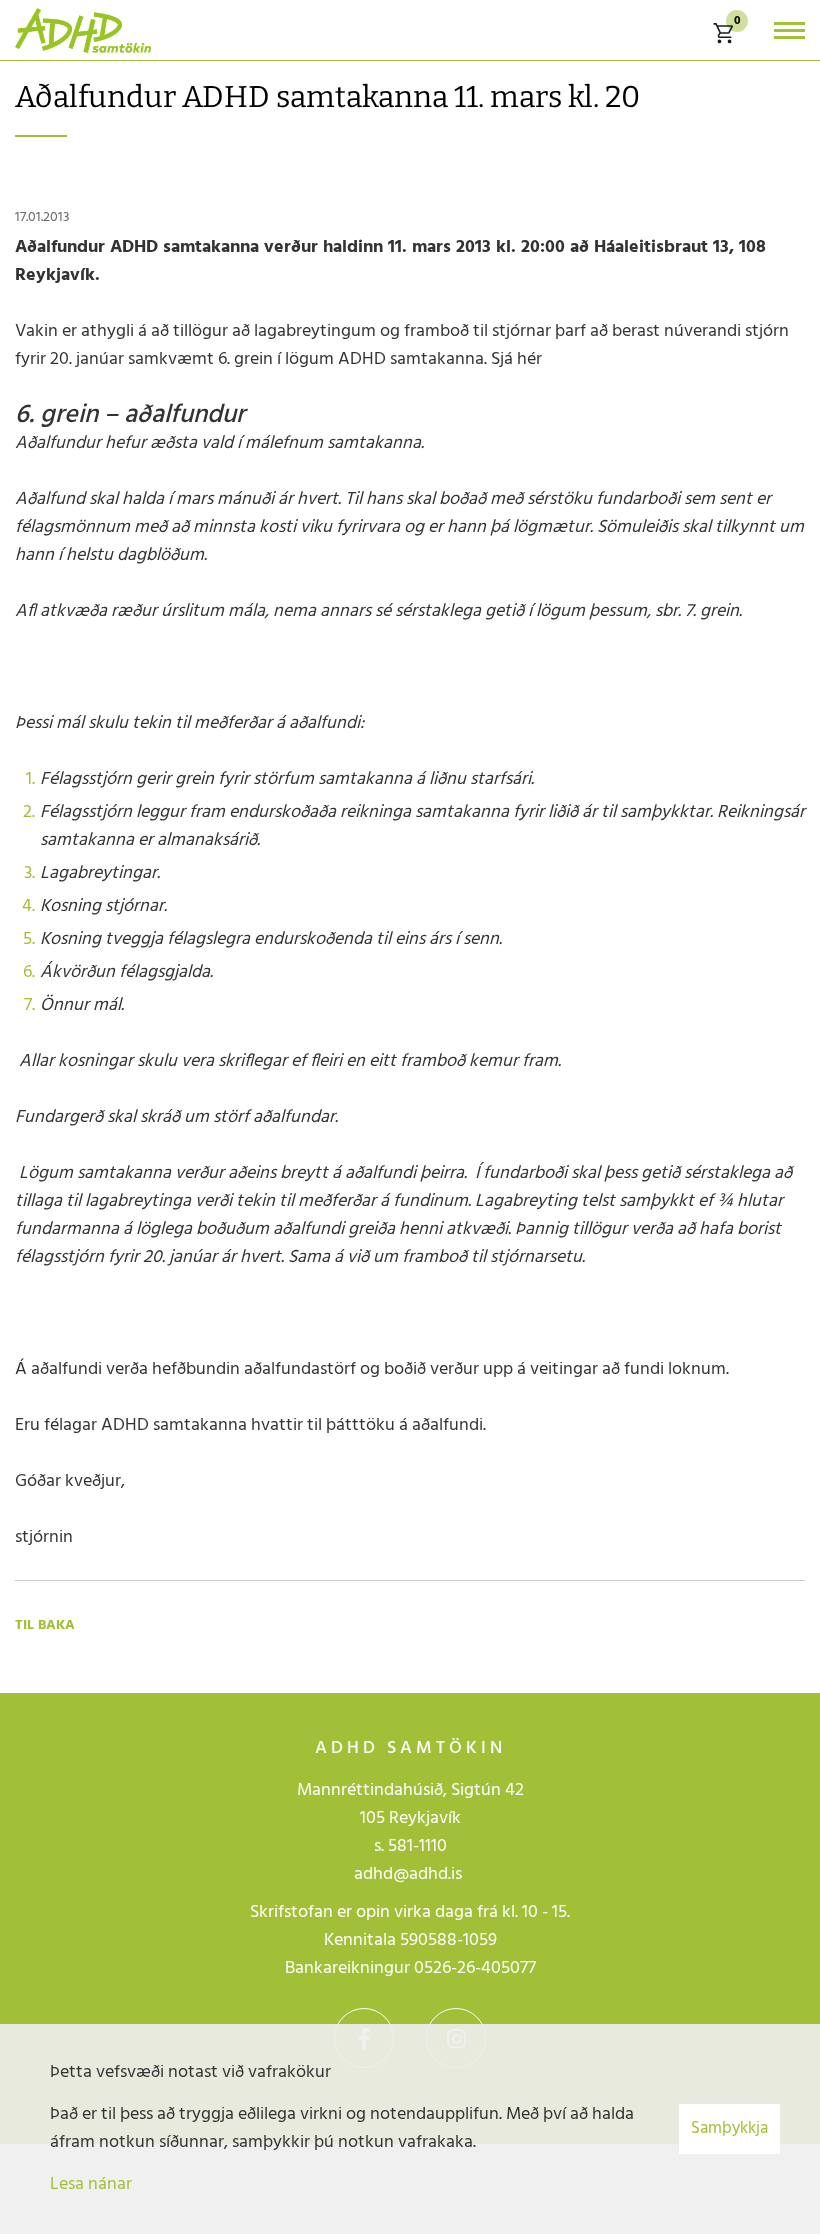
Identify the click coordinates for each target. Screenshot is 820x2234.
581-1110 (417, 1846)
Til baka (45, 1625)
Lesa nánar (91, 2184)
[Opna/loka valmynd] (789, 30)
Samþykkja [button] (729, 2128)
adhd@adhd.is (410, 1874)
